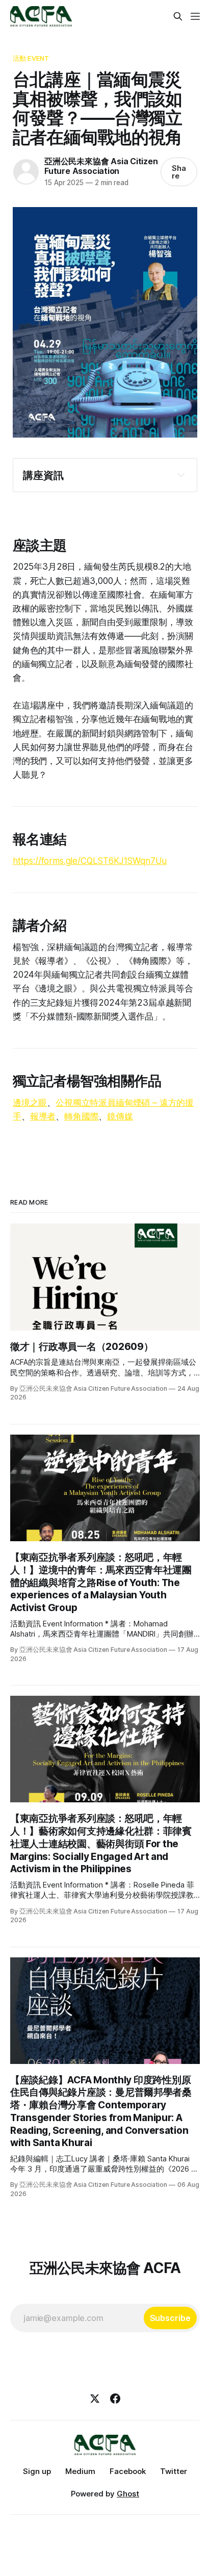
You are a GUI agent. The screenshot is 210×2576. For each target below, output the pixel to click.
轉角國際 (81, 1116)
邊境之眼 (30, 1103)
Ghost (128, 2494)
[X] (95, 2399)
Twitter (174, 2471)
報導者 (43, 1116)
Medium (80, 2471)
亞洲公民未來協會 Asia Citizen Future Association (101, 166)
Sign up (37, 2471)
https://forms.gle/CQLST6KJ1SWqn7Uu (90, 861)
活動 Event (31, 58)
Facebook (128, 2471)
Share (179, 172)
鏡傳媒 (120, 1116)
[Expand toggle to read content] (181, 475)
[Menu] (195, 16)
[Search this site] (178, 16)
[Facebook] (115, 2399)
